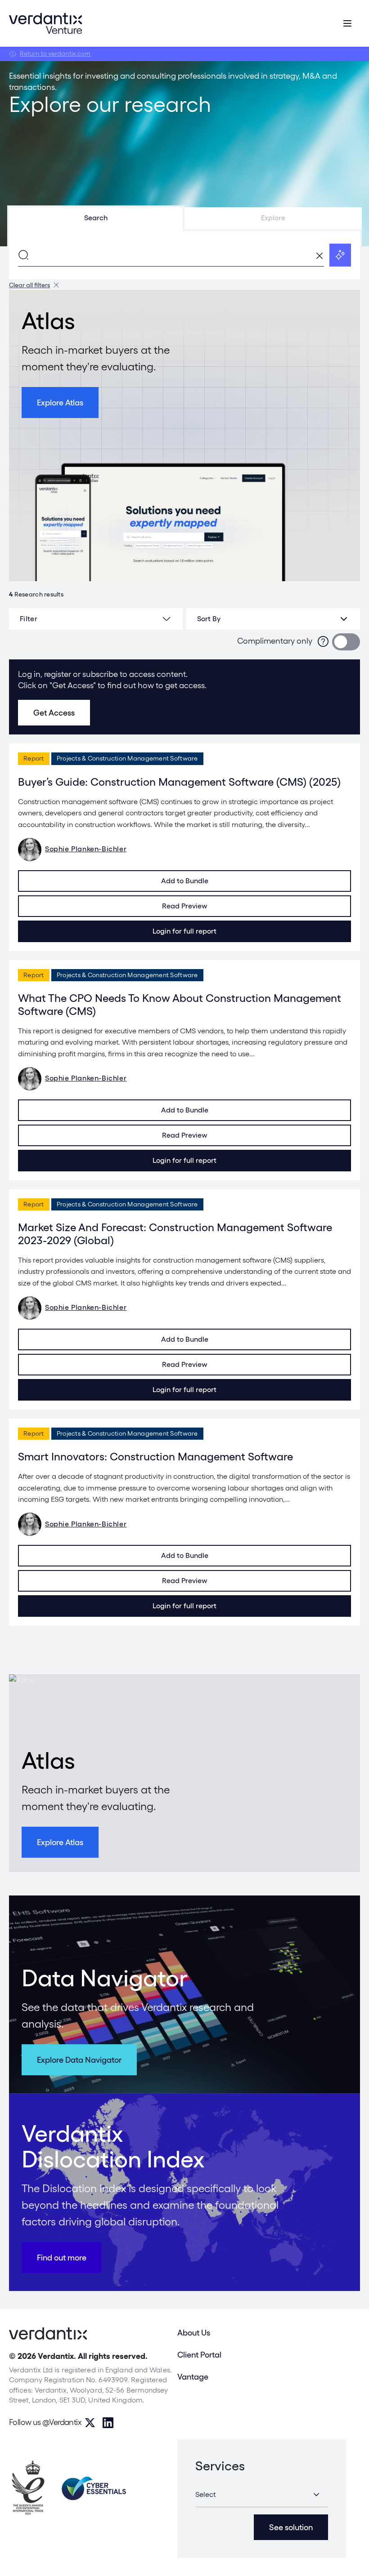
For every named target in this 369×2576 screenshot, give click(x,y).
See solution (291, 2527)
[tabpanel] (184, 255)
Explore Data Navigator (79, 2060)
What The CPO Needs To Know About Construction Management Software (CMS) (180, 1005)
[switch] (346, 642)
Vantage (193, 2377)
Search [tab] (96, 218)
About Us (194, 2333)
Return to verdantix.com (55, 53)
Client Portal (199, 2355)
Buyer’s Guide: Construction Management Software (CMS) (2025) (179, 782)
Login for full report (184, 931)
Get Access (54, 713)
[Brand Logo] (45, 23)
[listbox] (273, 619)
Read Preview (185, 906)
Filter (29, 619)
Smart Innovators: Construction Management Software (155, 1457)
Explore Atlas (60, 403)
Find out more (62, 2258)
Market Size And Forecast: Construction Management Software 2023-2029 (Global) (175, 1234)
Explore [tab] (273, 218)
